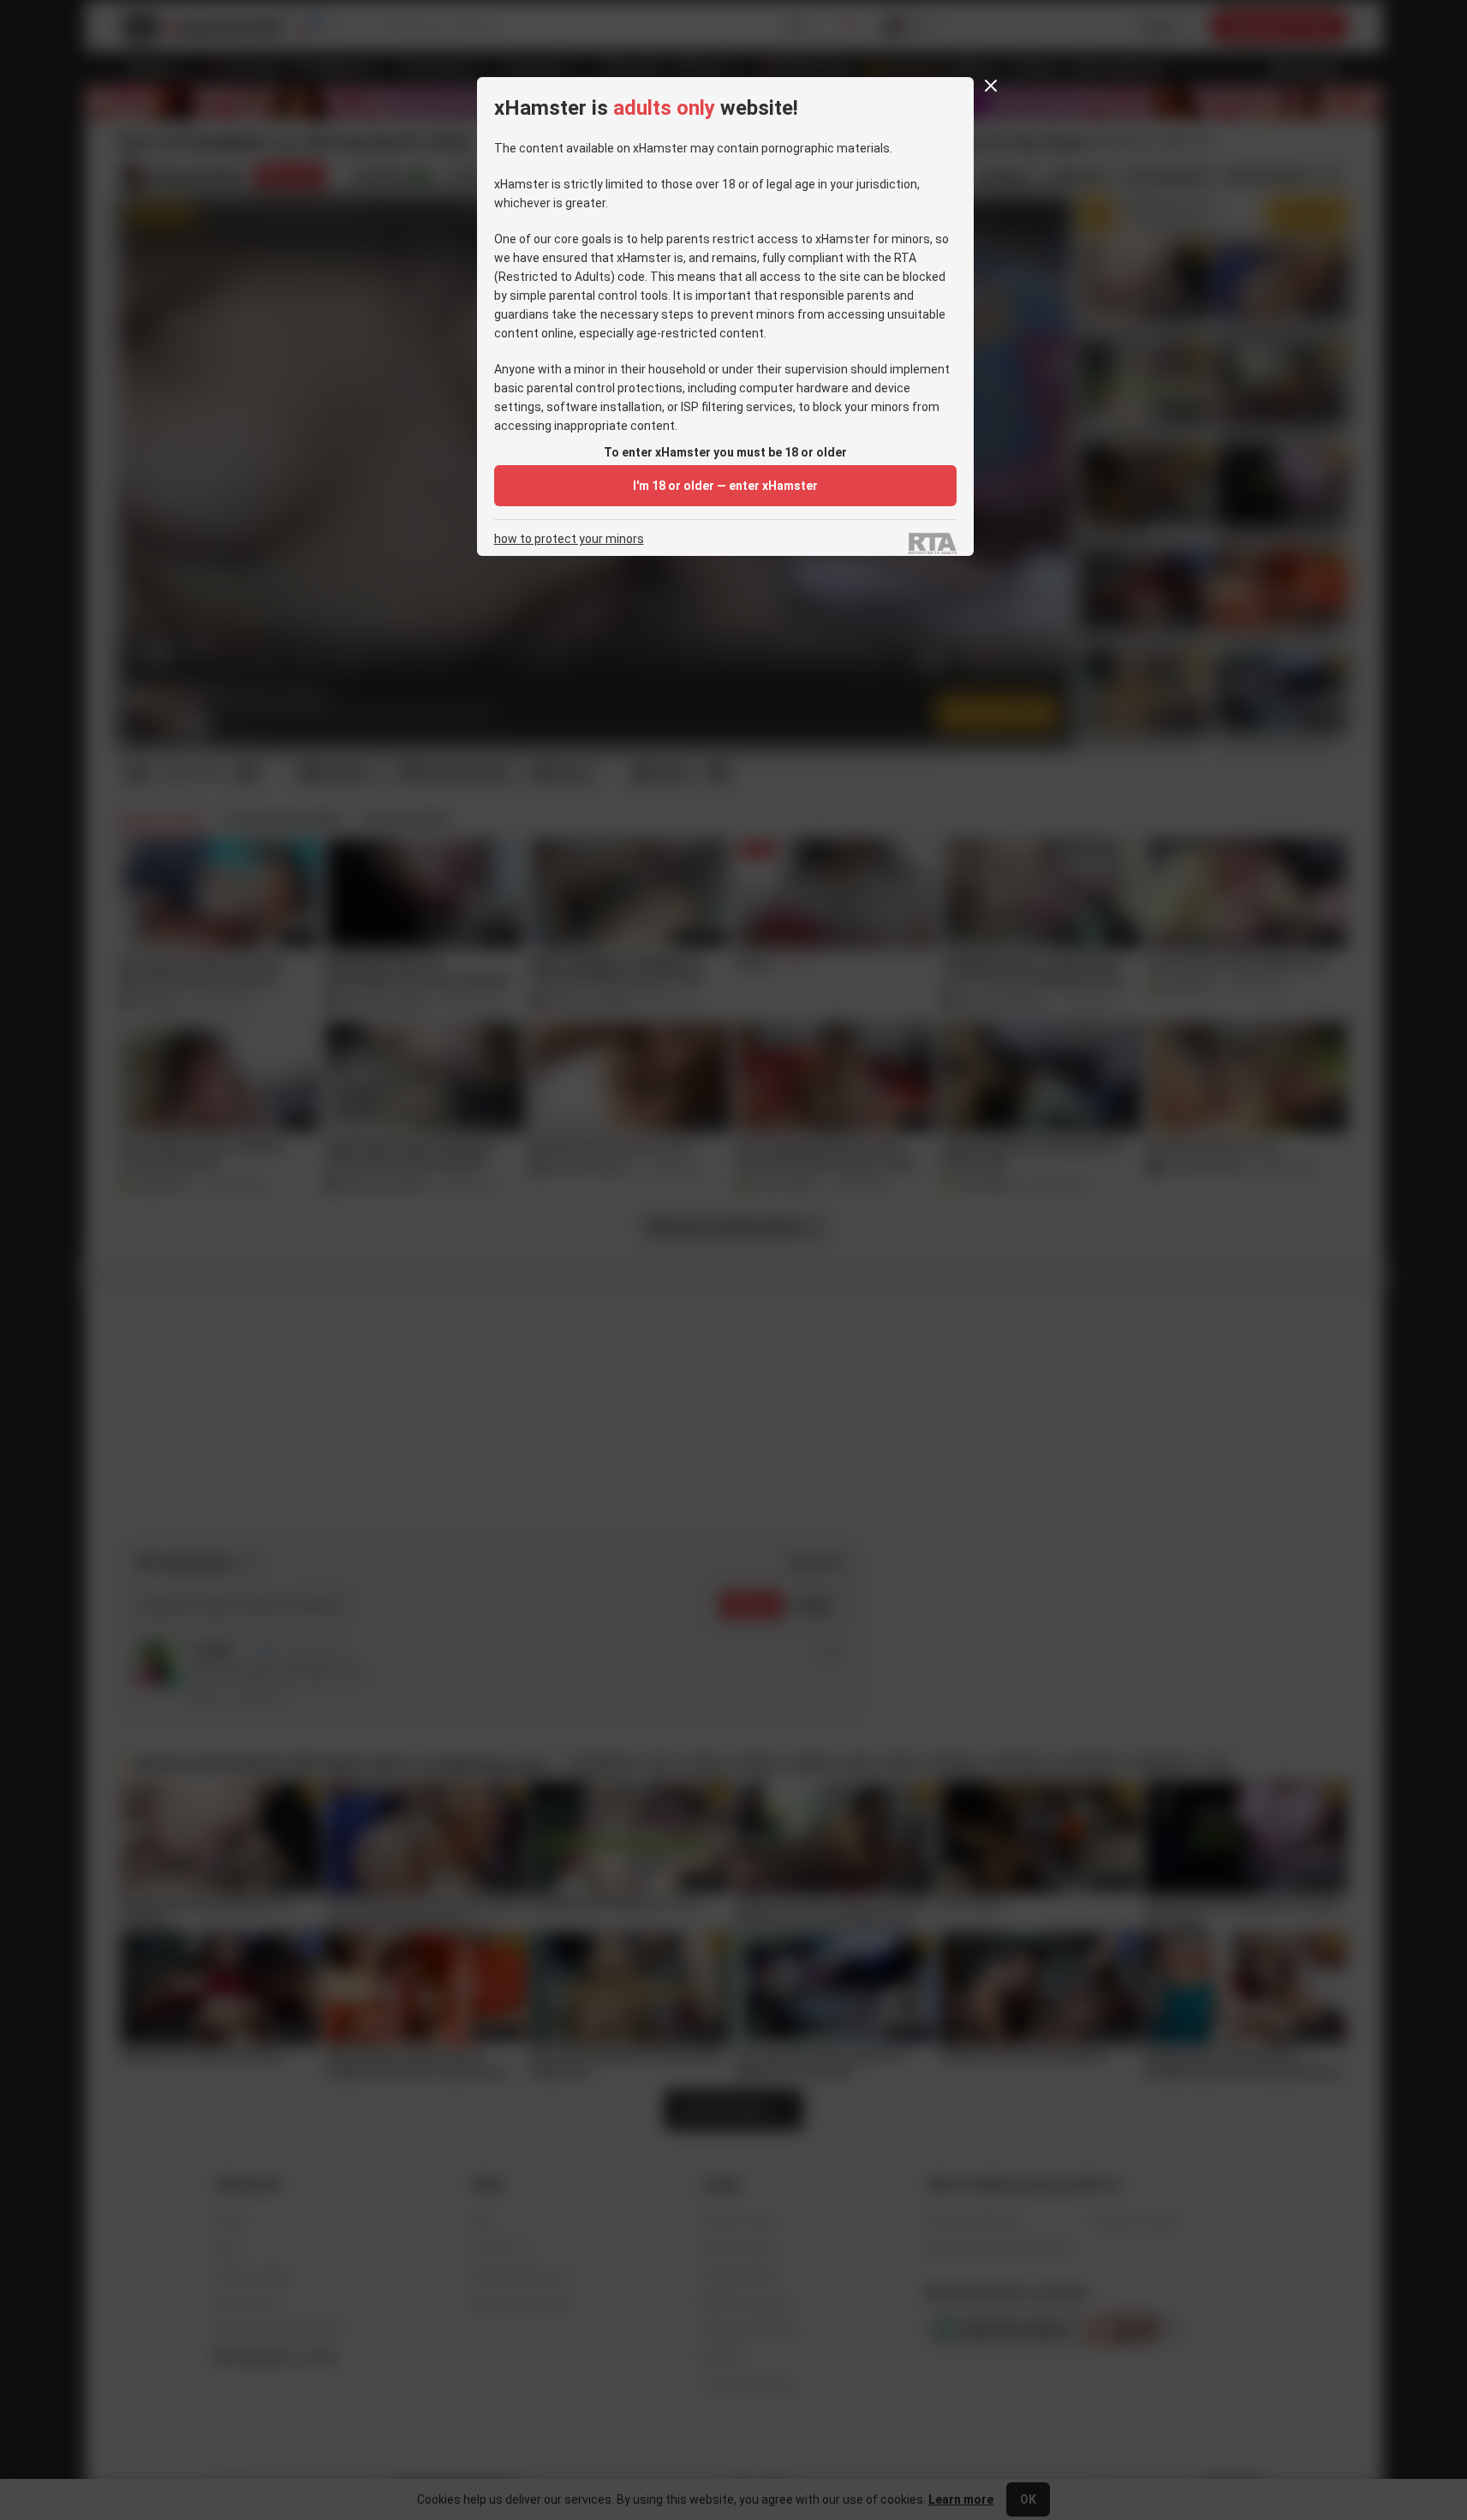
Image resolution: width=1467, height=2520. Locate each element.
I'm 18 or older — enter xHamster (725, 486)
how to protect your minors (569, 539)
